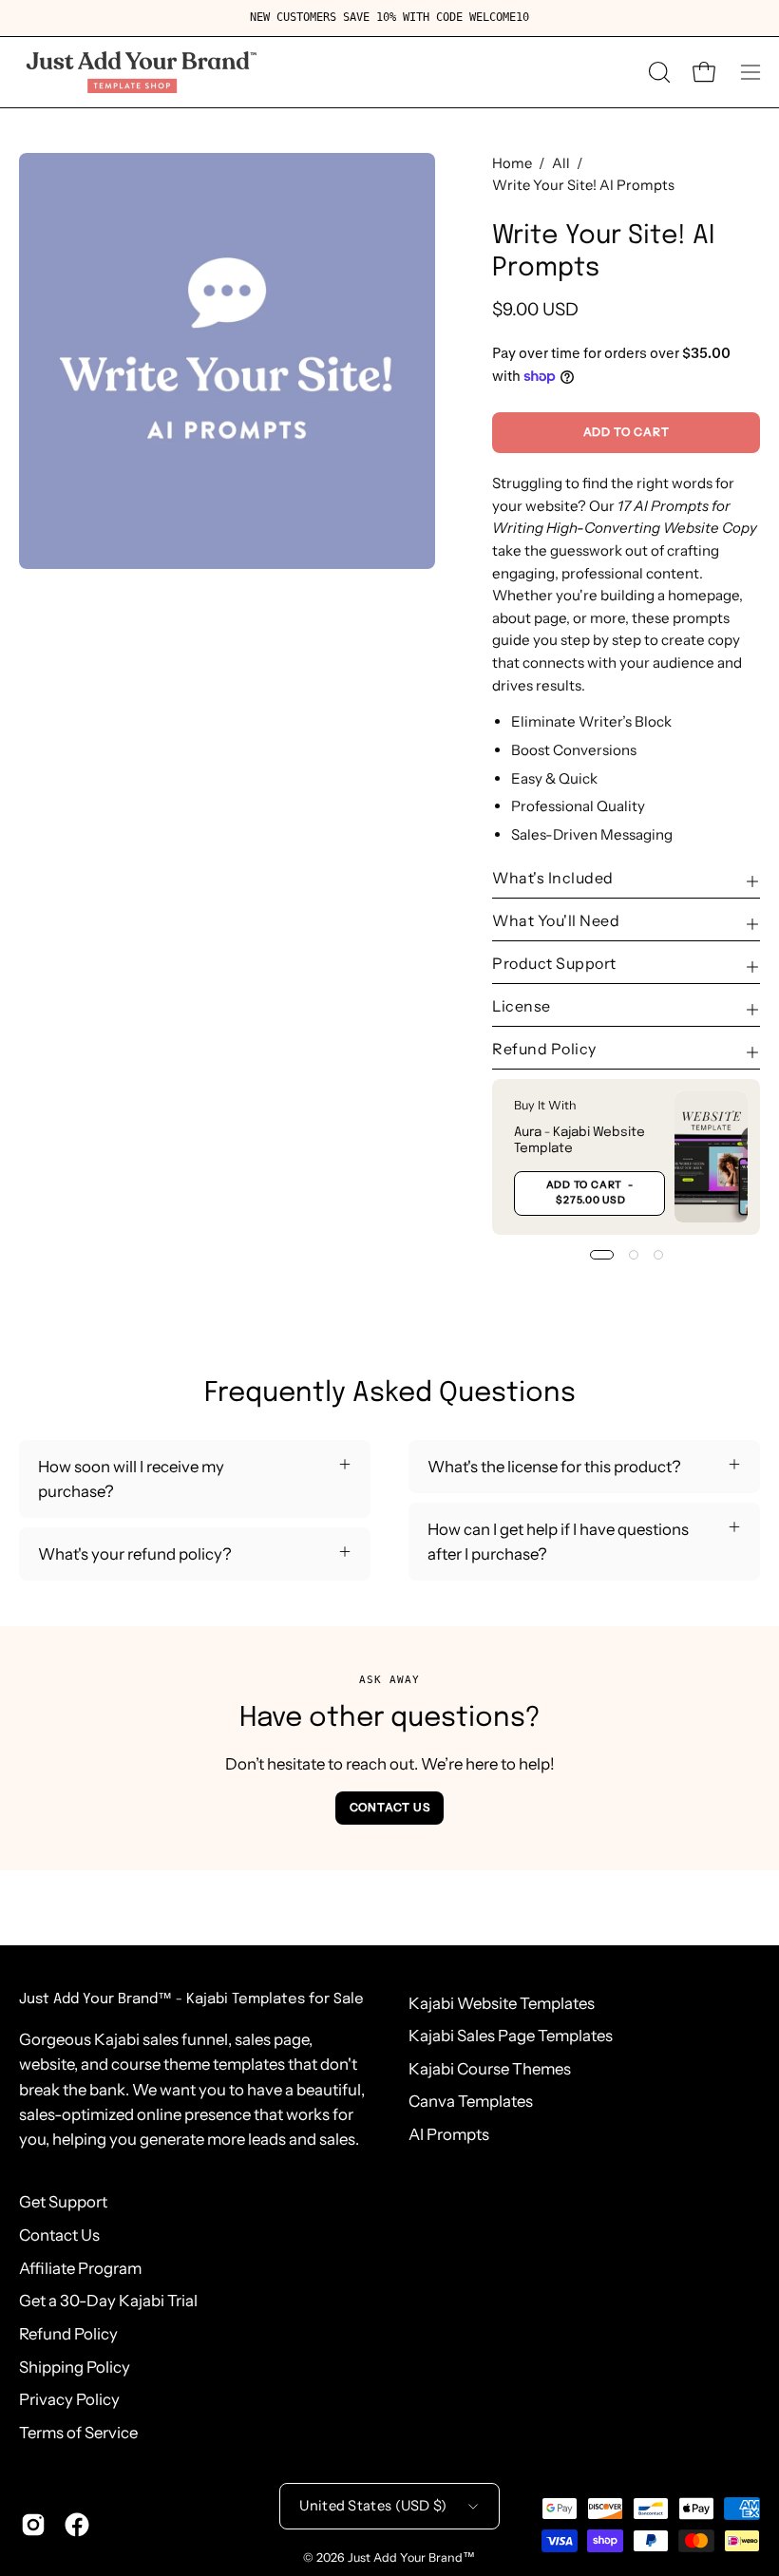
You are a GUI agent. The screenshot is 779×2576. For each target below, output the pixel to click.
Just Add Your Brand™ (411, 2557)
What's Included (553, 878)
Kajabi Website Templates (502, 2003)
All (561, 163)
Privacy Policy (69, 2399)
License (522, 1006)
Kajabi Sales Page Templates (511, 2036)
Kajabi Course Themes (490, 2069)
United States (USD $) (373, 2506)
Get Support (63, 2202)
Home (512, 163)
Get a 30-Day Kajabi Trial (108, 2301)
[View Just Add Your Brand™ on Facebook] (77, 2525)
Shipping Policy (75, 2367)
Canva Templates (471, 2101)
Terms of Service (78, 2433)
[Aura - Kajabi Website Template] (711, 1157)
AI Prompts (449, 2134)
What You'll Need (556, 920)
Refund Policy (544, 1049)
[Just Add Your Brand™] (138, 72)
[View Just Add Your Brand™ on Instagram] (33, 2525)
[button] (657, 72)
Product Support (554, 963)
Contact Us (390, 1807)
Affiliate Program (80, 2268)
